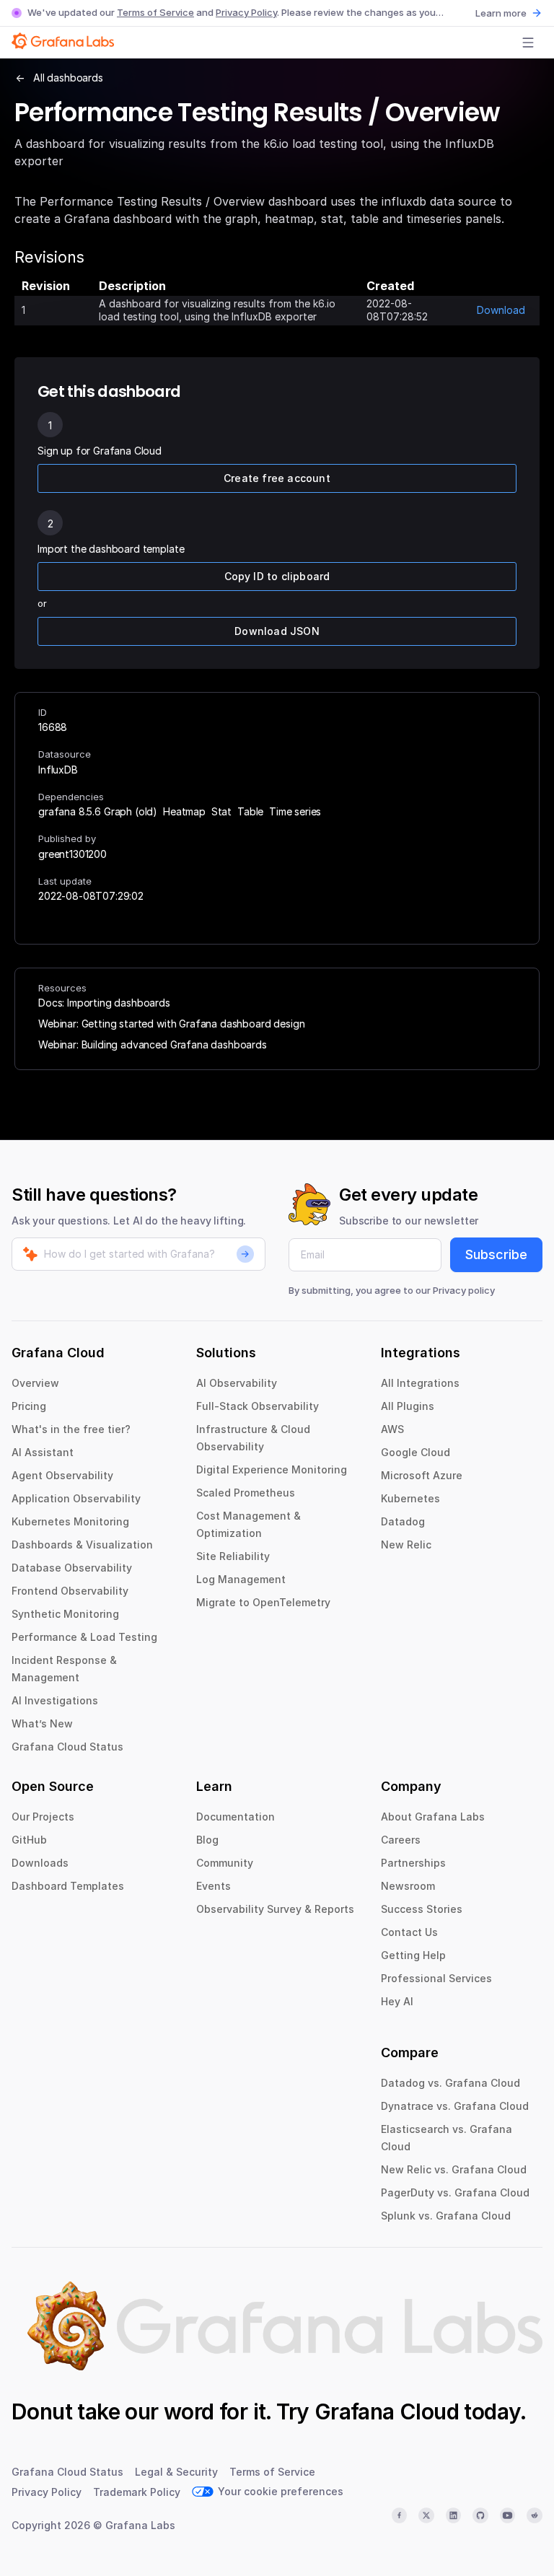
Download (501, 310)
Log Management (241, 1579)
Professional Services (436, 1978)
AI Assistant (43, 1452)
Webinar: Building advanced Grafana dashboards (153, 1044)
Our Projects (43, 1817)
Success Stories (422, 1909)
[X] (426, 2515)
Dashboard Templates (68, 1886)
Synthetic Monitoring (65, 1614)
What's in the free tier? (71, 1429)
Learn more (501, 13)
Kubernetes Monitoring (70, 1521)
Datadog (403, 1521)
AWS (392, 1429)
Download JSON (277, 631)
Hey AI (397, 2001)
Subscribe (496, 1254)
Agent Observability (62, 1475)
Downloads (40, 1863)
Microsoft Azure (422, 1475)
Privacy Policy (246, 12)
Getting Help (413, 1955)
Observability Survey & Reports (275, 1909)
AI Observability (237, 1383)
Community (225, 1863)
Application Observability (76, 1498)
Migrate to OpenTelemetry (263, 1602)
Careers (401, 1840)
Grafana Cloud (387, 2411)
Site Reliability (233, 1556)
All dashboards (68, 78)
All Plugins (408, 1406)
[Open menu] (528, 43)
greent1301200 (72, 854)
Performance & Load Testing (84, 1637)
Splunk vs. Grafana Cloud (446, 2216)
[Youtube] (508, 2515)
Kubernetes (410, 1498)
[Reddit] (535, 2515)
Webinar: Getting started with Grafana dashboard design (171, 1024)
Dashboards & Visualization (82, 1545)
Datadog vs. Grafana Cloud (450, 2083)
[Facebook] (400, 2515)
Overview (35, 1383)
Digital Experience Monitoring (272, 1469)
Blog (207, 1840)
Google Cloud (415, 1452)
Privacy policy (464, 1290)
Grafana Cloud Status (67, 1747)
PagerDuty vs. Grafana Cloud (455, 2192)
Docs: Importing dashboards (104, 1003)
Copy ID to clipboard (277, 576)
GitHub (29, 1840)
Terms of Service (155, 12)
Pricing (29, 1406)
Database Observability (72, 1568)
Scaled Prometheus (246, 1493)
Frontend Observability (70, 1591)
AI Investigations (55, 1700)
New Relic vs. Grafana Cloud (454, 2169)
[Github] (480, 2515)
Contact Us (409, 1932)
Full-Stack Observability (258, 1406)
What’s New (42, 1723)
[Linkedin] (454, 2515)
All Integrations (420, 1383)
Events (214, 1886)
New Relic (406, 1545)
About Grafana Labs (433, 1817)
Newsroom (408, 1886)
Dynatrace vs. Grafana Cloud (455, 2106)
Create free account (277, 478)
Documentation (236, 1817)
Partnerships (413, 1863)
